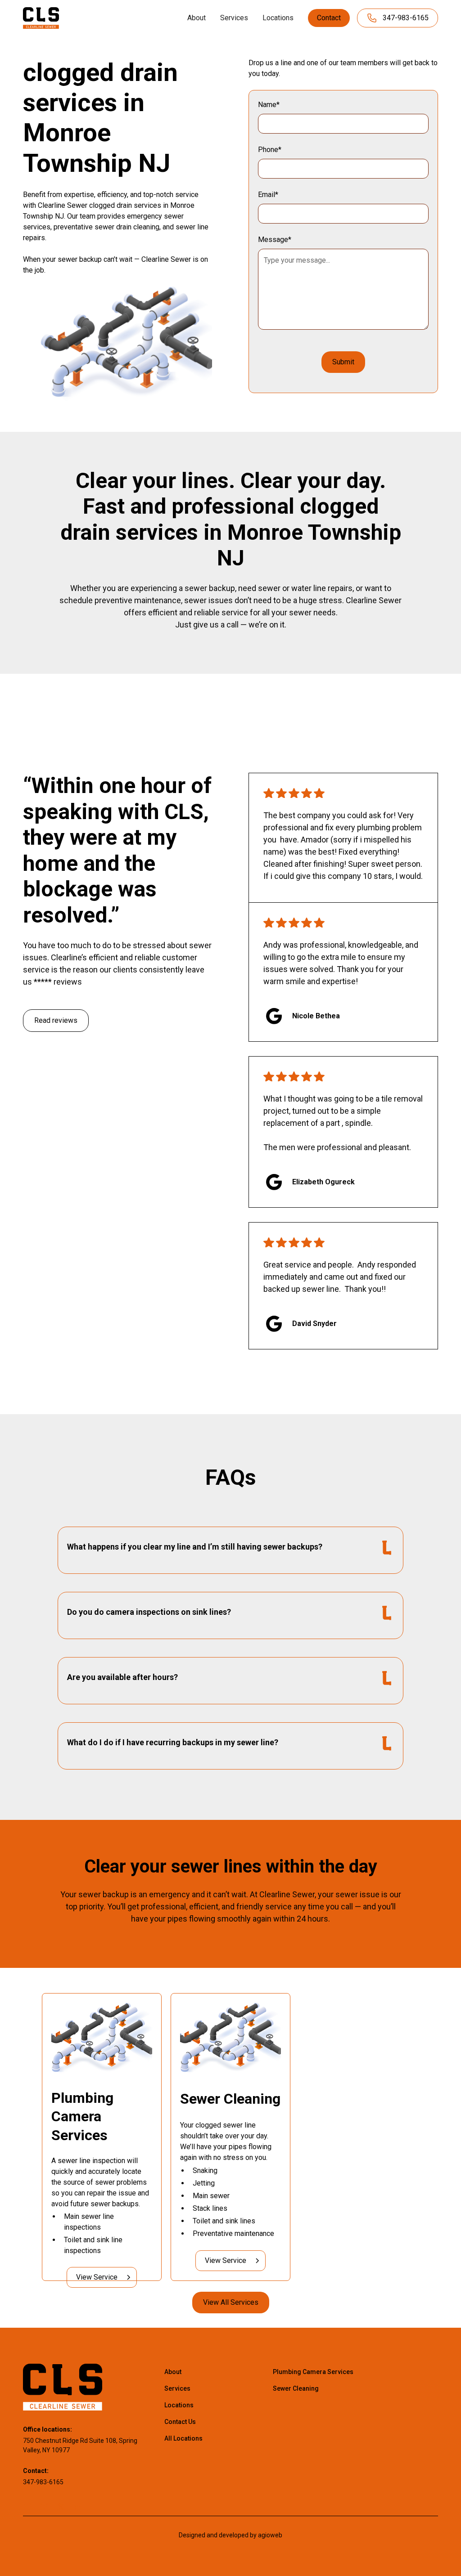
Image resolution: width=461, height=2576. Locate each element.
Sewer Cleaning (296, 2388)
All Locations (183, 2438)
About (197, 18)
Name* (269, 105)
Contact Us (180, 2422)
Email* (268, 195)
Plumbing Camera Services (313, 2372)
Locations (278, 18)
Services (234, 18)
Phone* (270, 150)
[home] (41, 18)
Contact (329, 18)
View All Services (231, 2302)
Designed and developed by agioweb (230, 2535)
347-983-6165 (43, 2482)
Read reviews (56, 1020)
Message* (275, 240)
